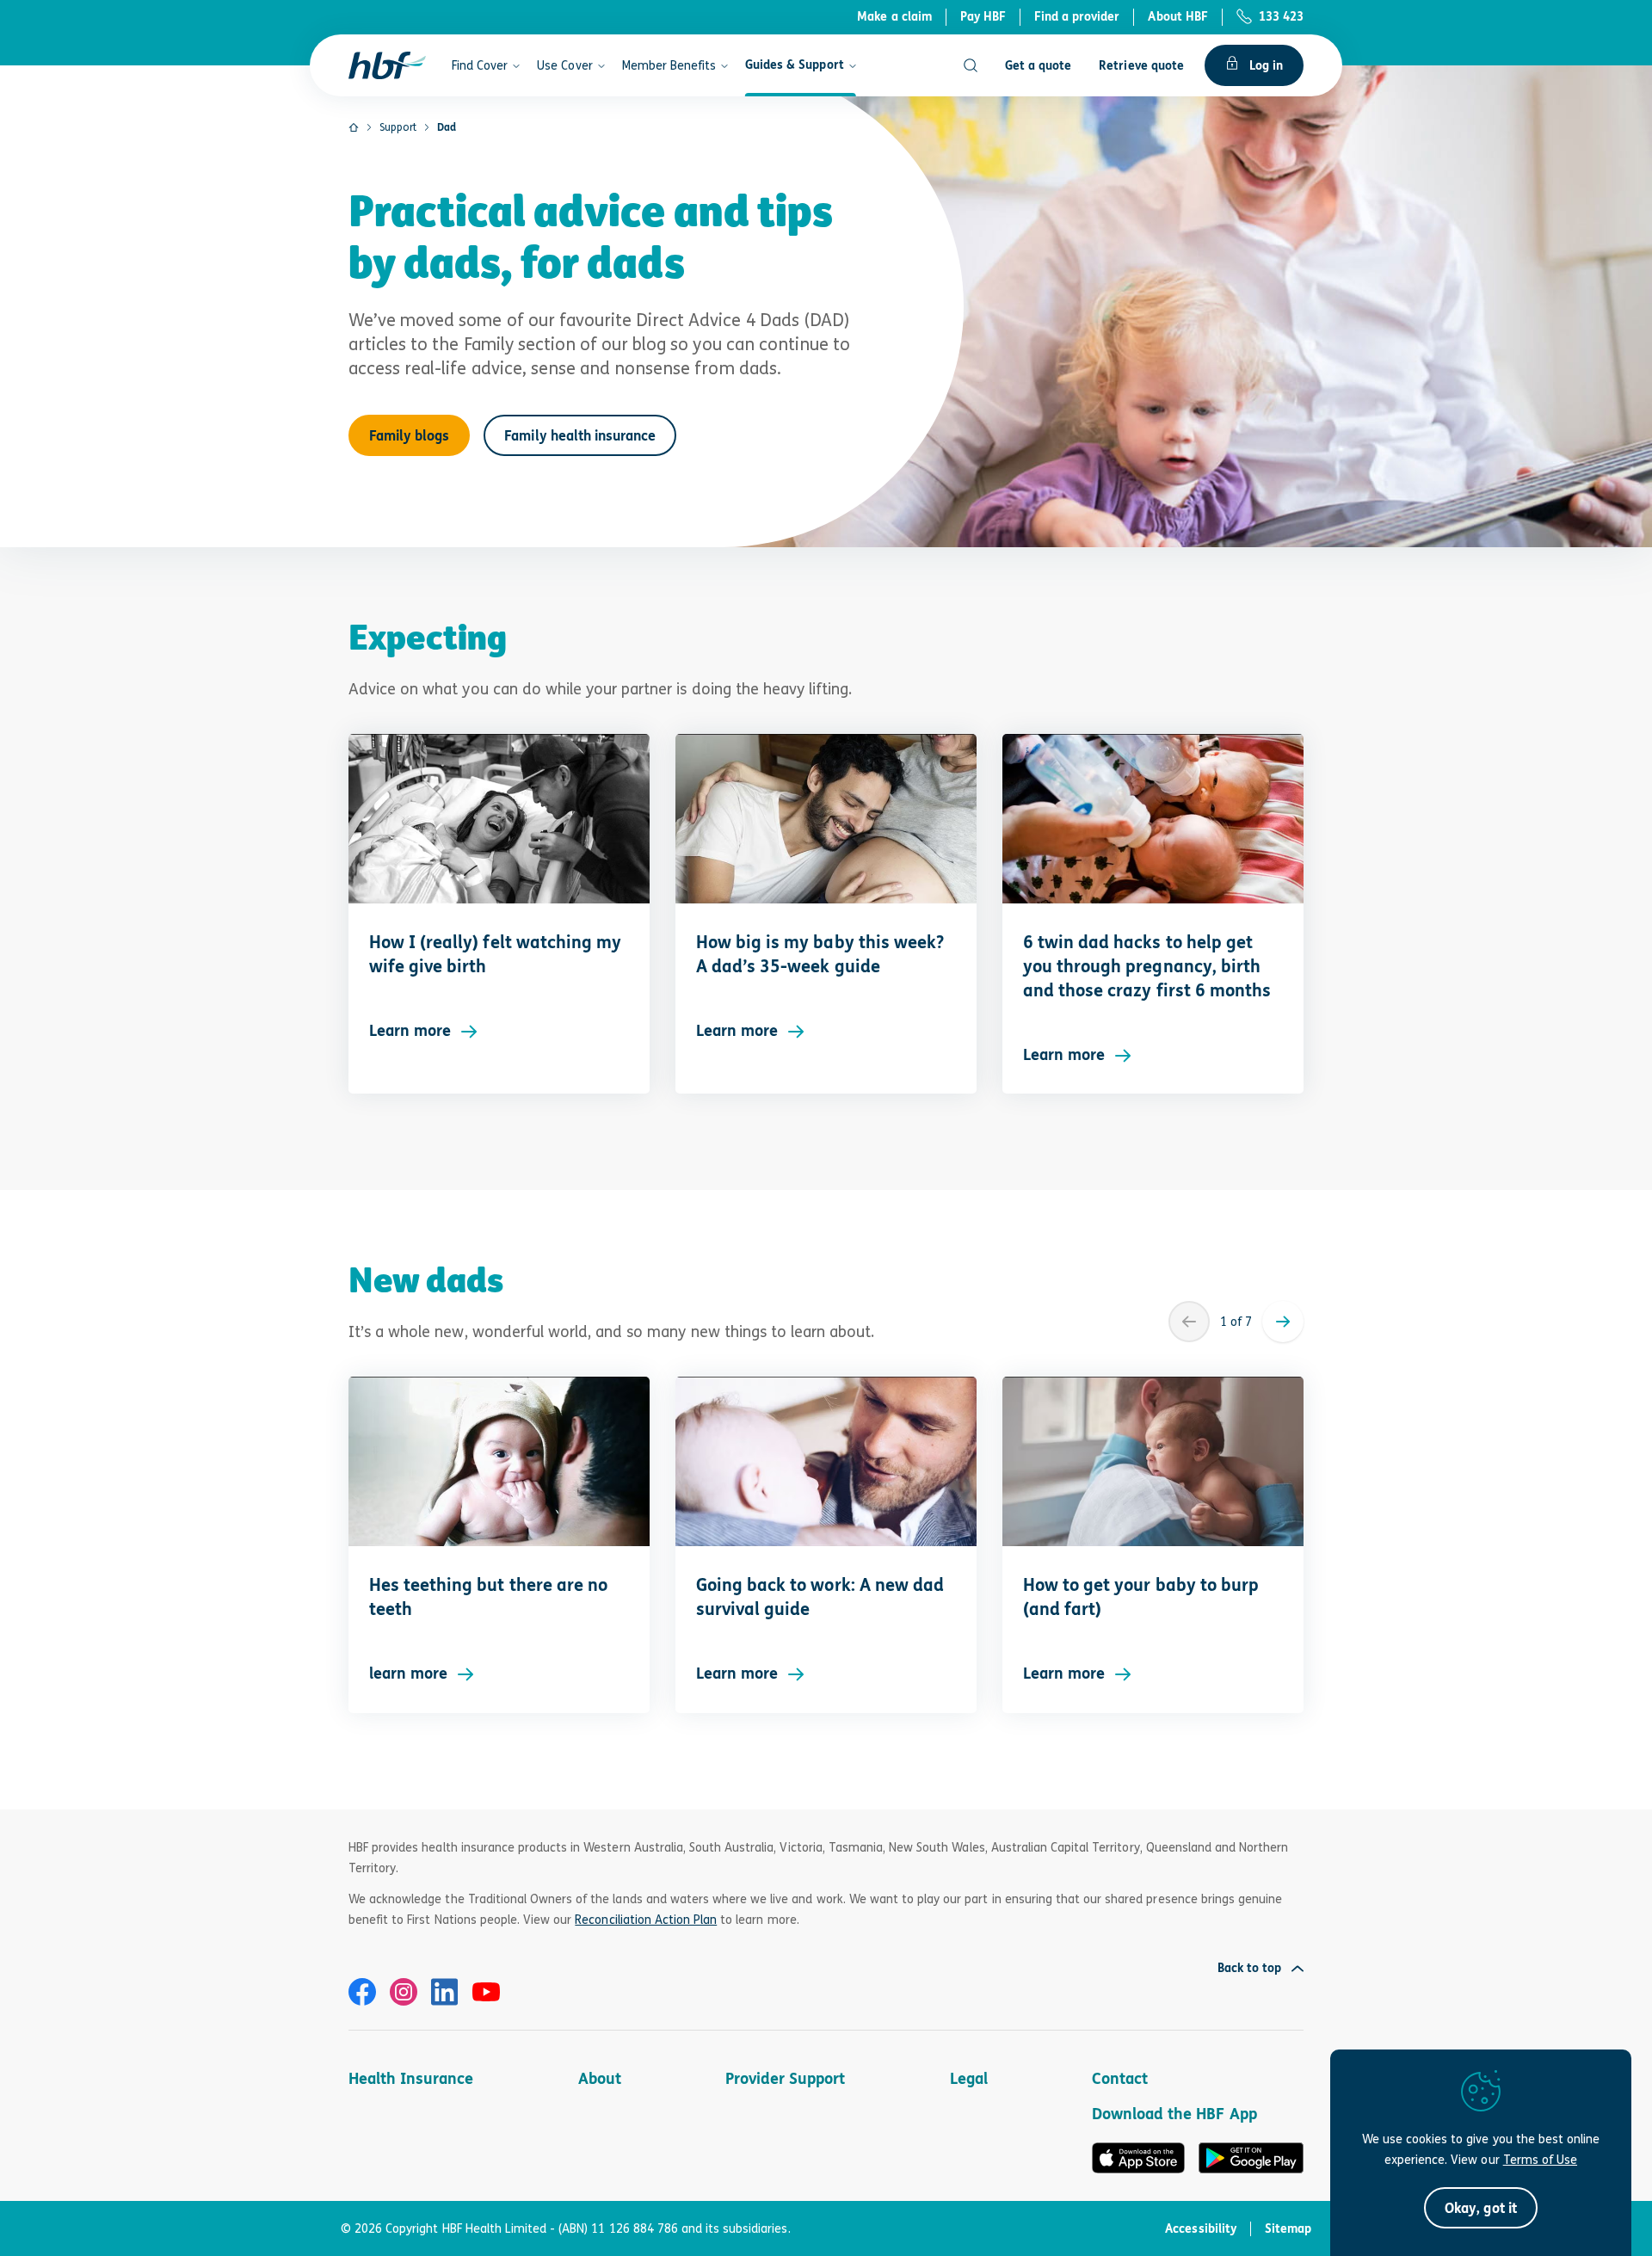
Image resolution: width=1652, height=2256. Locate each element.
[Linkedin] (445, 1992)
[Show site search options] (971, 65)
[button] (1480, 2208)
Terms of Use (1540, 2159)
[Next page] (1283, 1322)
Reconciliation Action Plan (646, 1919)
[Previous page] (1189, 1322)
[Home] (354, 127)
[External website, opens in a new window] (362, 1992)
